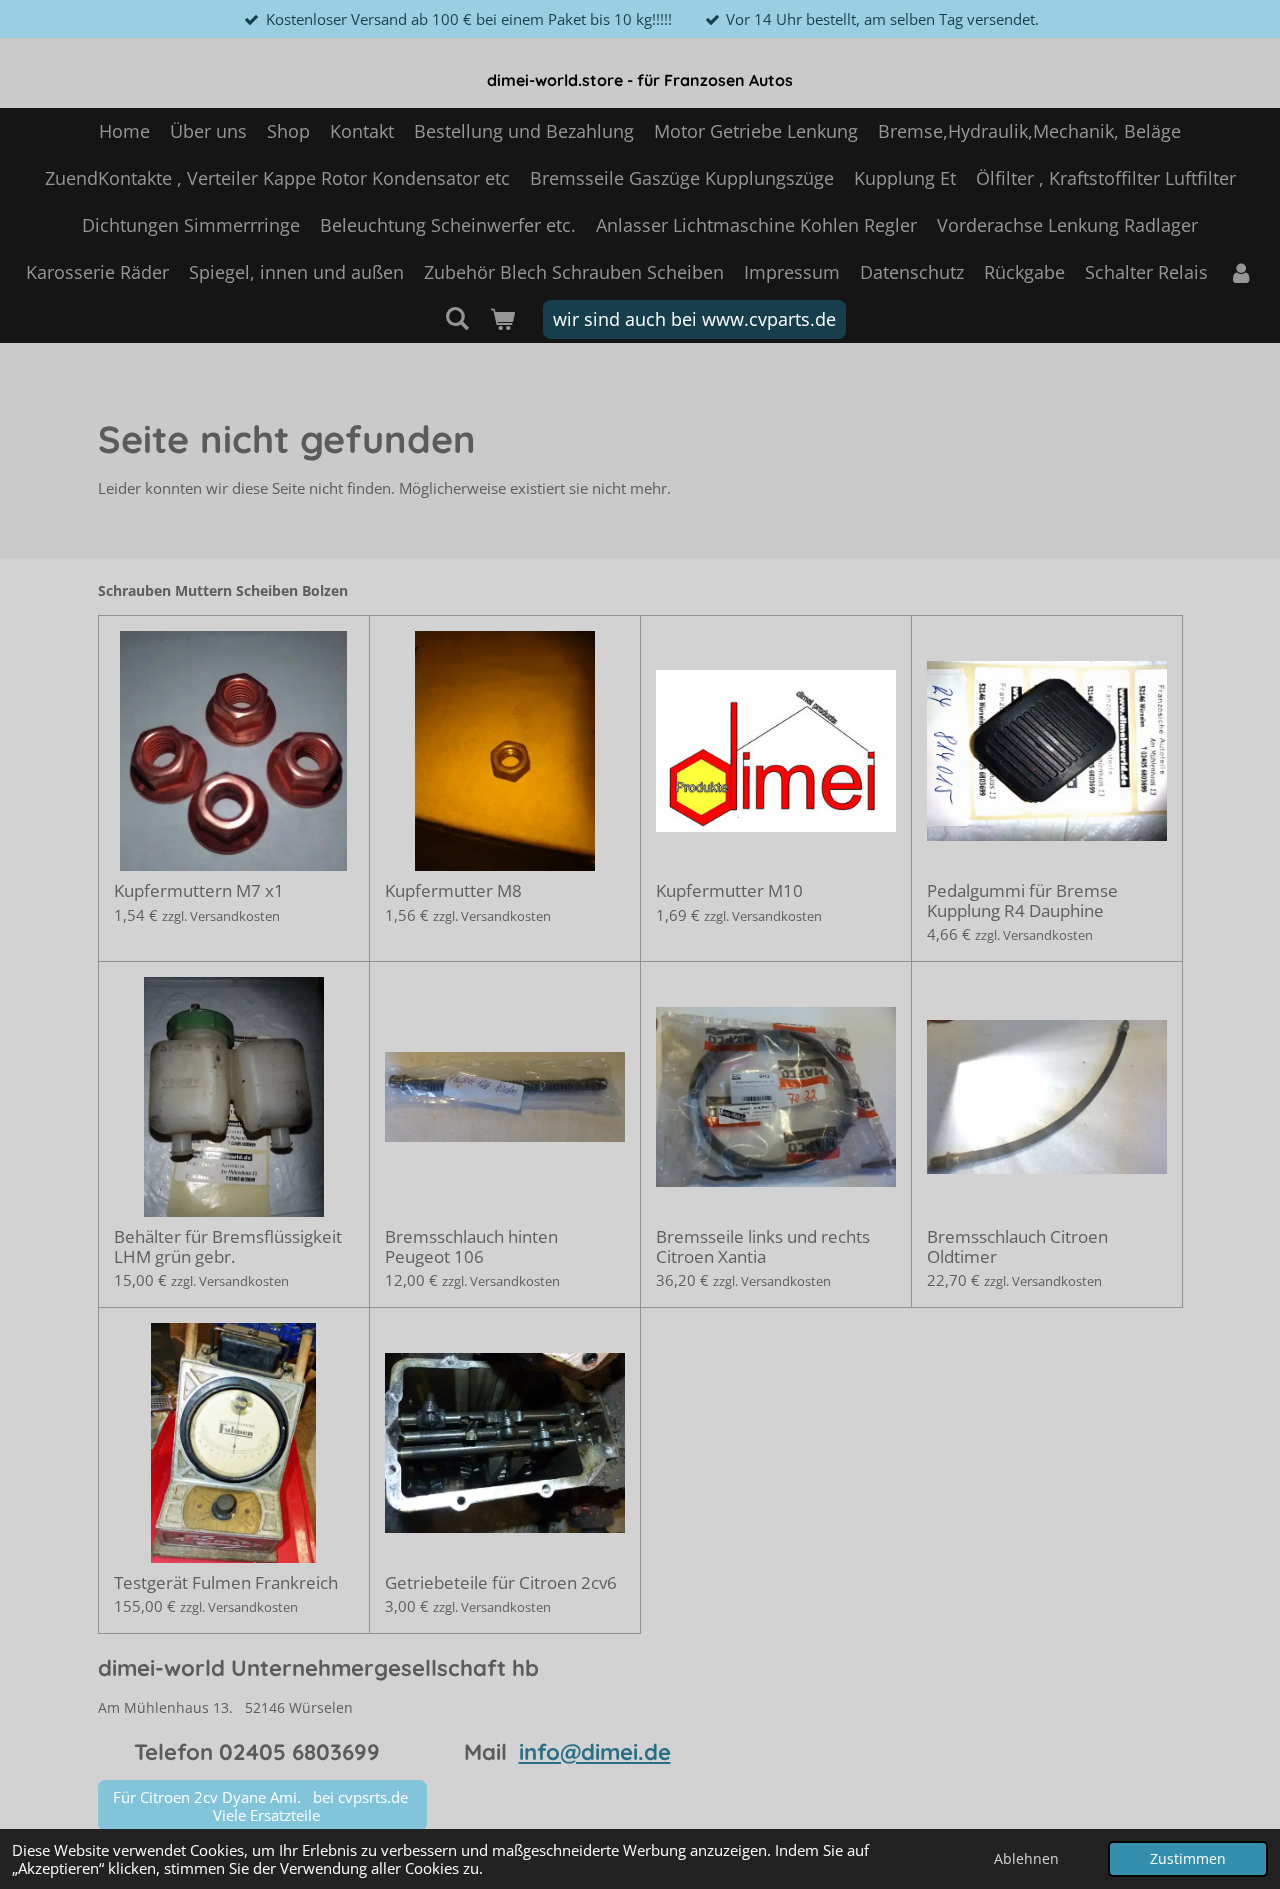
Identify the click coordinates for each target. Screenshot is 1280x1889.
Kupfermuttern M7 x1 (199, 891)
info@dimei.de (595, 1752)
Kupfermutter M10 (729, 891)
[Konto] (1240, 272)
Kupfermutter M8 (453, 891)
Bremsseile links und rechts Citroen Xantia (763, 1246)
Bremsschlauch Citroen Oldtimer (1017, 1246)
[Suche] (456, 318)
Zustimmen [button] (1188, 1859)
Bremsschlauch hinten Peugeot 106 (471, 1246)
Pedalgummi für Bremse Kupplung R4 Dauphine (1022, 900)
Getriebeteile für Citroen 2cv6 (501, 1583)
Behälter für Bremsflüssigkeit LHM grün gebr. (228, 1246)
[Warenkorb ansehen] (502, 319)
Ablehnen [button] (1026, 1859)
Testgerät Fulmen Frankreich (226, 1583)
